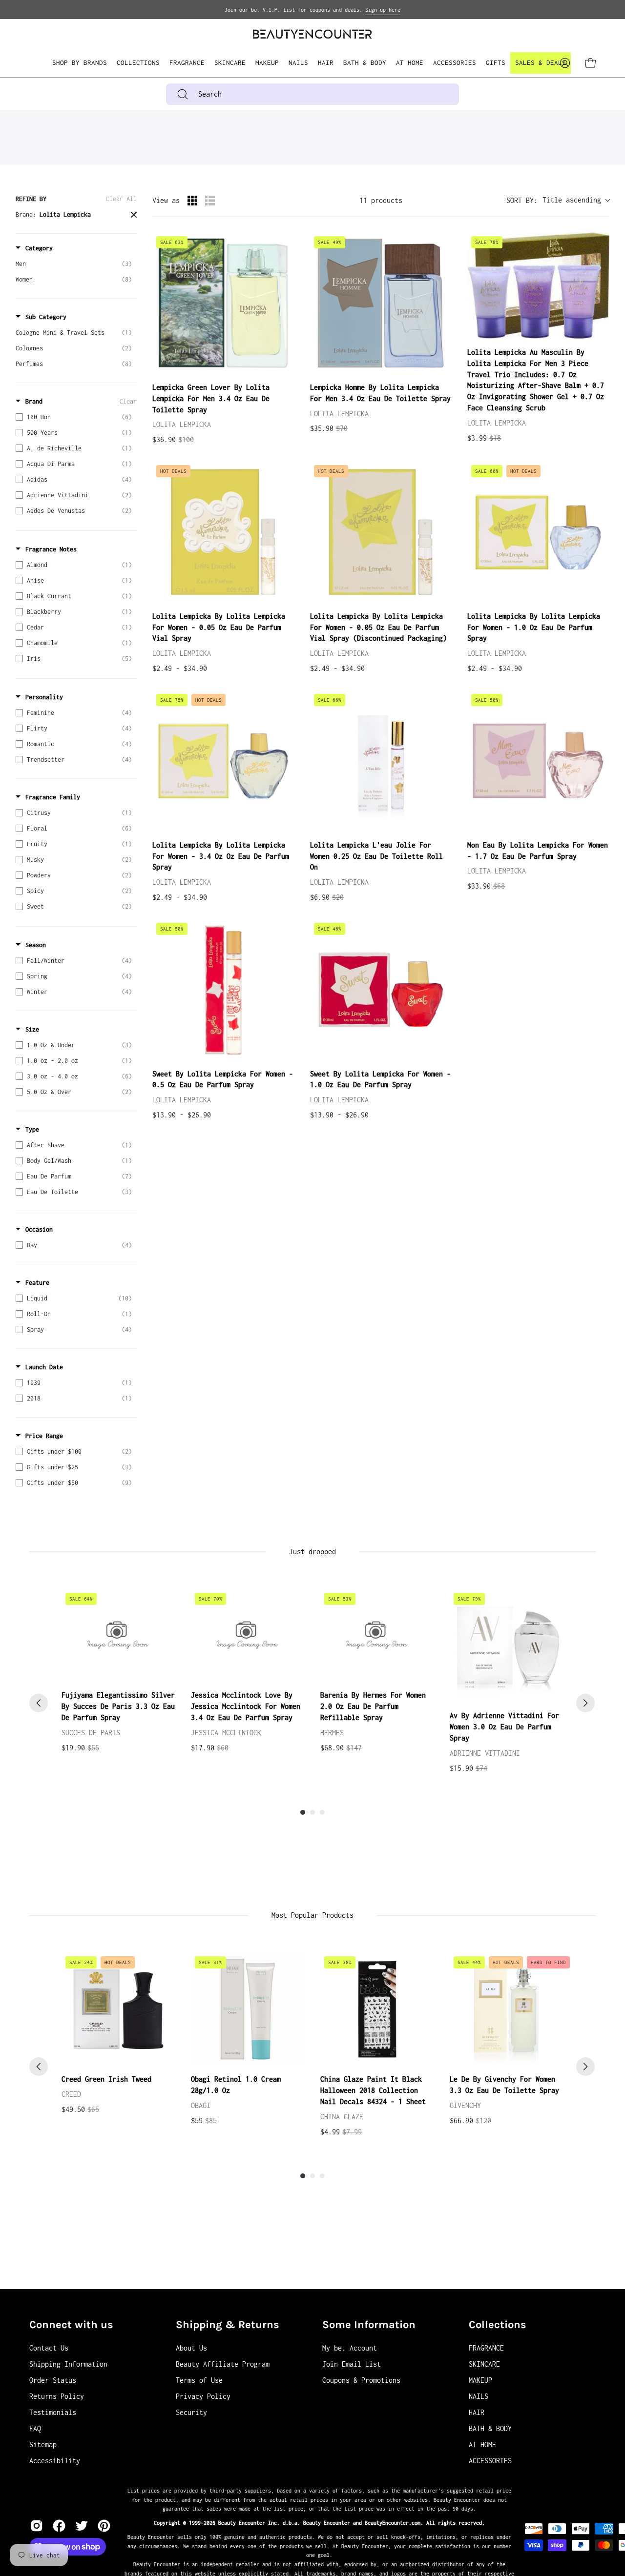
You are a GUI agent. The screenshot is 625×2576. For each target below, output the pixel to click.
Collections (498, 2325)
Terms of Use (199, 2380)
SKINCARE (484, 2364)
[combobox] (312, 94)
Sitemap (43, 2444)
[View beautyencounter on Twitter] (82, 2526)
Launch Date (44, 1367)
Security (191, 2412)
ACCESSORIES (490, 2461)
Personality (44, 697)
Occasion (39, 1229)
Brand (34, 401)
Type (32, 1129)
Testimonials (53, 2412)
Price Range (44, 1436)
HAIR (477, 2412)
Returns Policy (57, 2396)
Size (32, 1029)
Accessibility (55, 2461)
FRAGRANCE (486, 2348)
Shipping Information (68, 2364)
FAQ (35, 2428)
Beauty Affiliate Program (223, 2364)
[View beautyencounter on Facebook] (59, 2526)
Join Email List (352, 2364)
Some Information (369, 2325)
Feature (37, 1283)
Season (36, 945)
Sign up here (383, 10)
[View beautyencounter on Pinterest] (104, 2526)
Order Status (53, 2380)
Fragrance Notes (51, 549)
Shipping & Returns (228, 2325)
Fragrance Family (53, 797)
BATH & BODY (490, 2428)
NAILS (479, 2396)
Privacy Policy (203, 2396)
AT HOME (482, 2444)
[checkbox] (74, 264)
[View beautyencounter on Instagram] (37, 2526)
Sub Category (46, 317)
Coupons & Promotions (361, 2380)
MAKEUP (480, 2380)
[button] (138, 63)
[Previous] (39, 1703)
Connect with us (71, 2325)
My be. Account (350, 2348)
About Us (191, 2348)
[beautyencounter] (312, 34)
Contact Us (49, 2348)
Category (39, 248)
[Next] (585, 1703)
